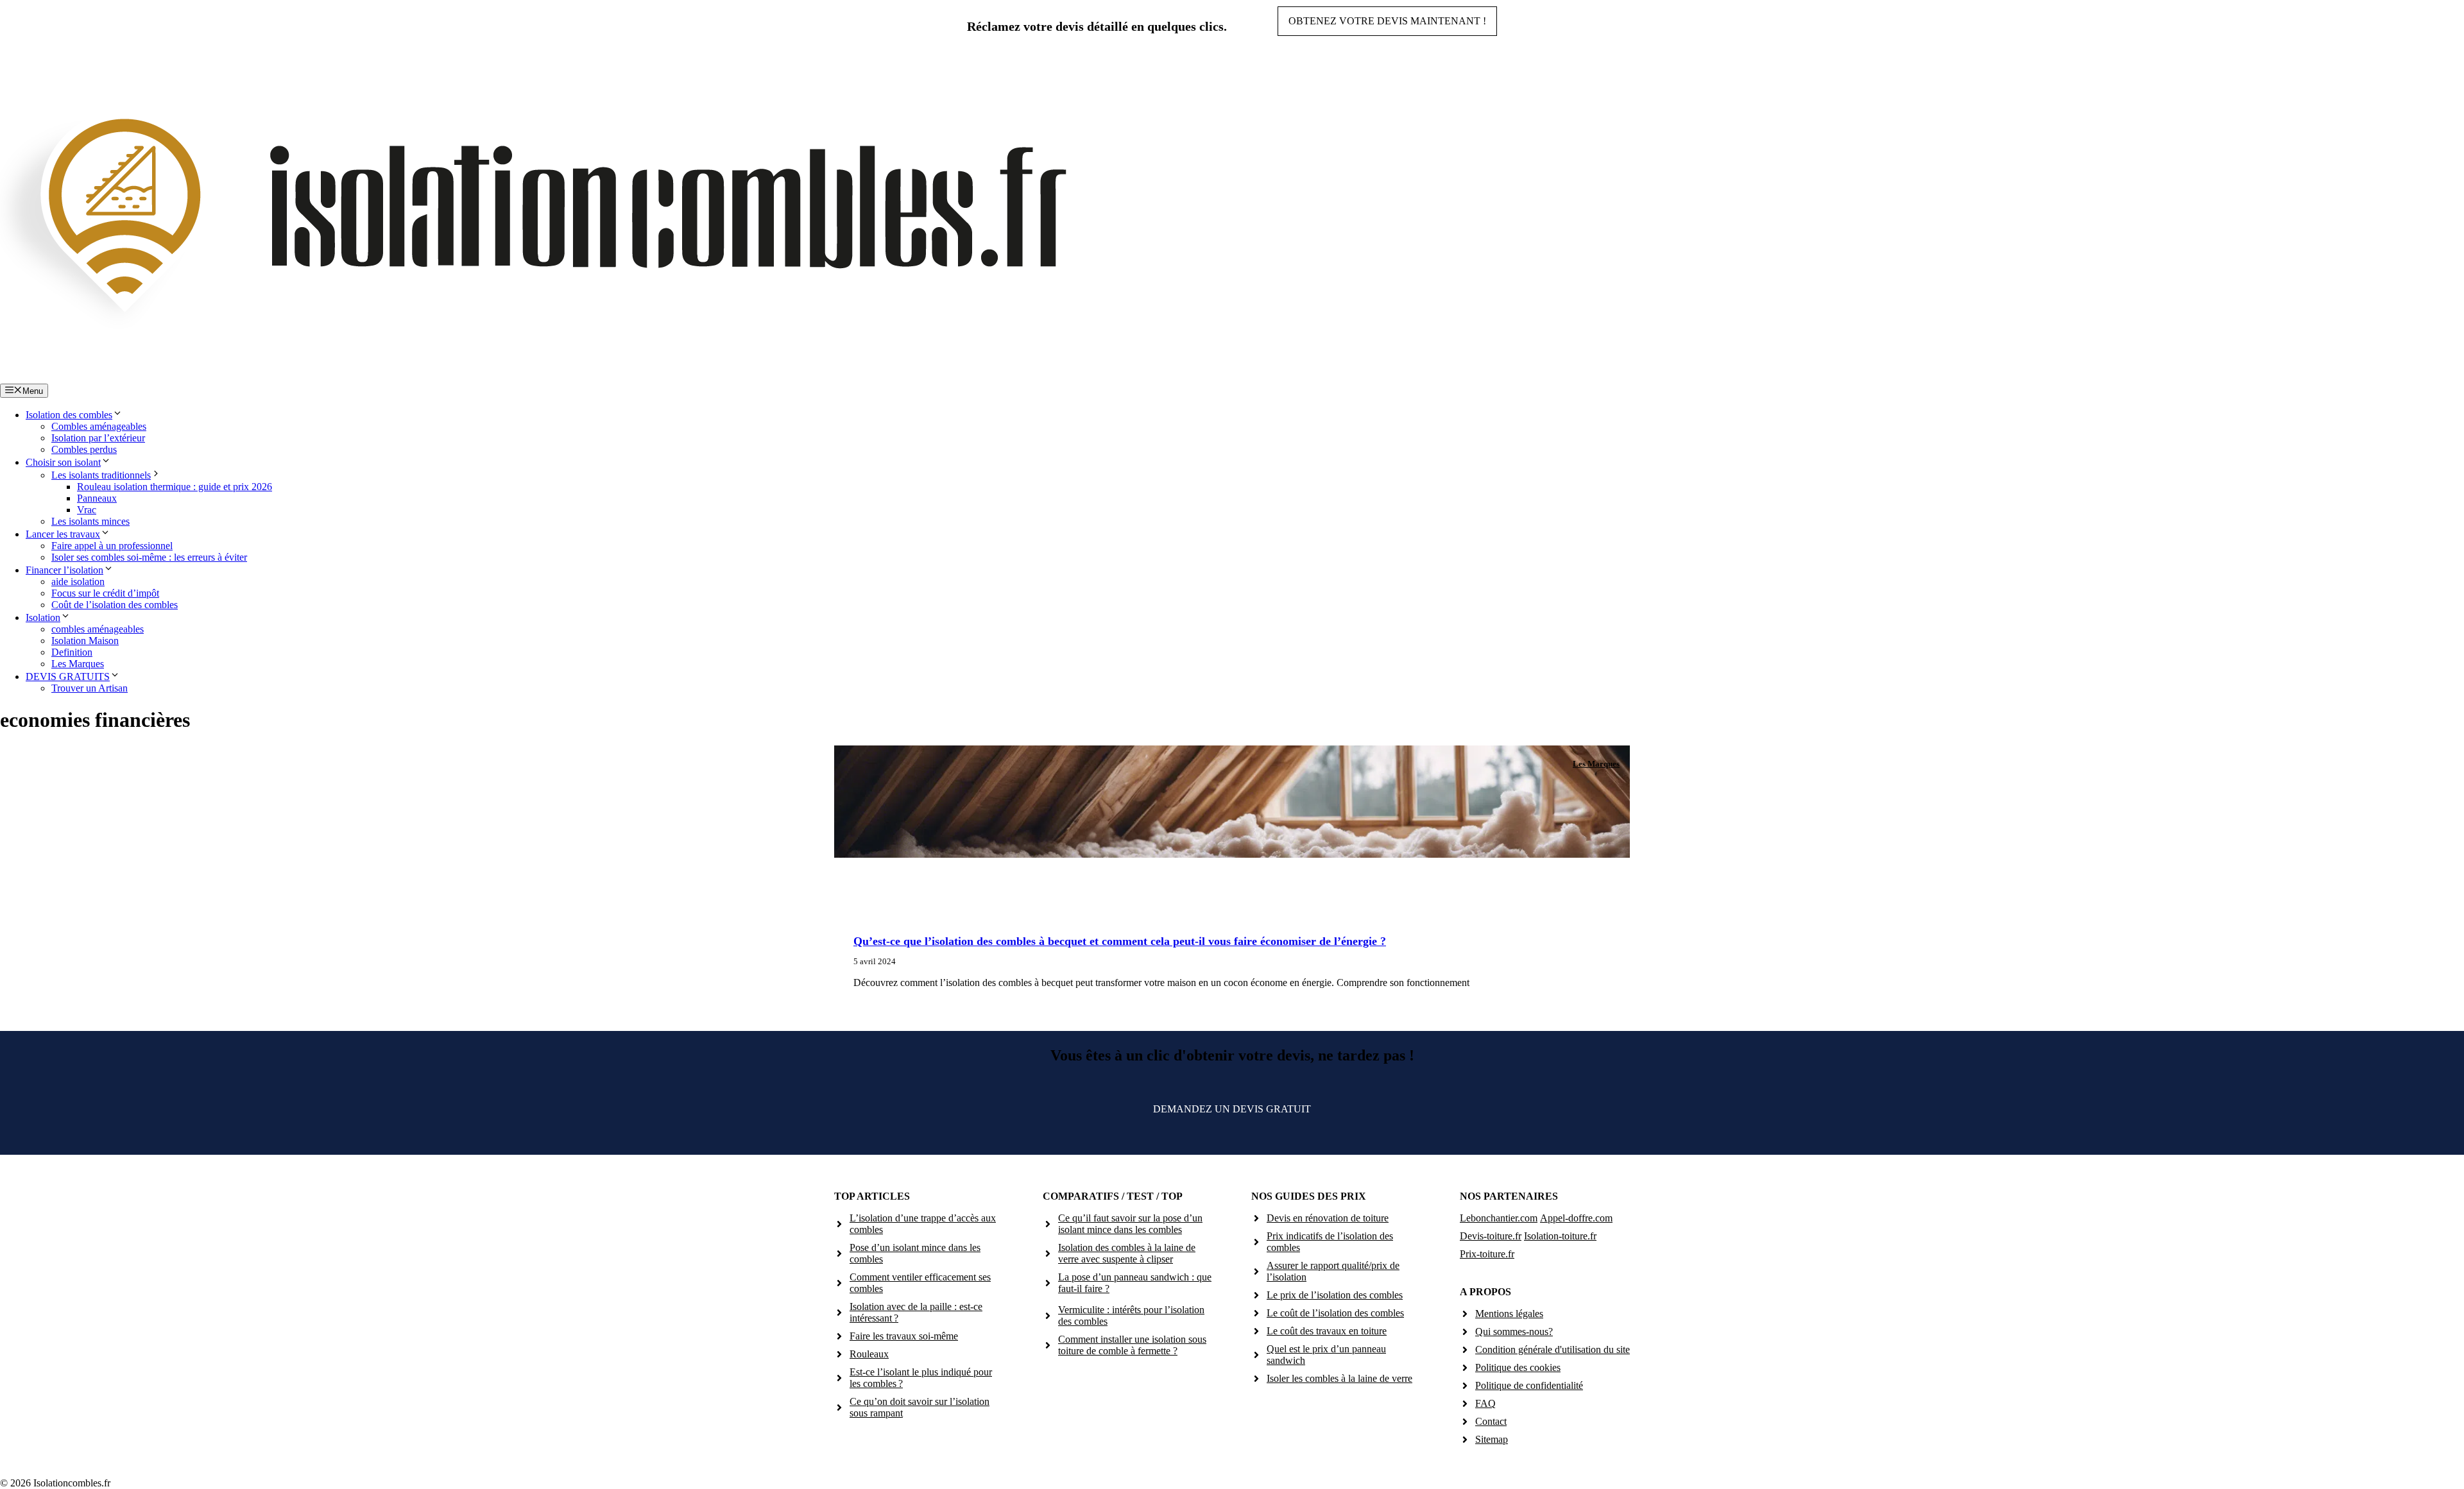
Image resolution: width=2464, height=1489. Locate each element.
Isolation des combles (69, 415)
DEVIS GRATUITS (68, 676)
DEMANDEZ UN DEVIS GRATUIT (1232, 1109)
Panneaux (97, 498)
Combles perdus (84, 449)
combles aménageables (98, 629)
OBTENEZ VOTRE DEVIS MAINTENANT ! (1387, 21)
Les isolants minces (90, 521)
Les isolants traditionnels (101, 475)
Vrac (87, 510)
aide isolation (78, 582)
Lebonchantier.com (1499, 1218)
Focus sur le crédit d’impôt (105, 593)
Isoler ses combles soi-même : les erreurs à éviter (149, 557)
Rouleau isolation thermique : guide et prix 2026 (175, 487)
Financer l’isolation (64, 570)
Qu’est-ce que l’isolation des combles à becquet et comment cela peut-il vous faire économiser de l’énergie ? (1120, 941)
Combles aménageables (99, 426)
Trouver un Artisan (90, 688)
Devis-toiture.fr (1491, 1236)
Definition (72, 652)
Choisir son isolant (63, 462)
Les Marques (78, 664)
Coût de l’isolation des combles (115, 605)
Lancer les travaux (63, 534)
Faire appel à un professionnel (112, 546)
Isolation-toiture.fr (1560, 1236)
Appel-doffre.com (1576, 1218)
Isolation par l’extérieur (98, 438)
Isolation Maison (85, 641)
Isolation (43, 617)
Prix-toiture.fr (1487, 1254)
